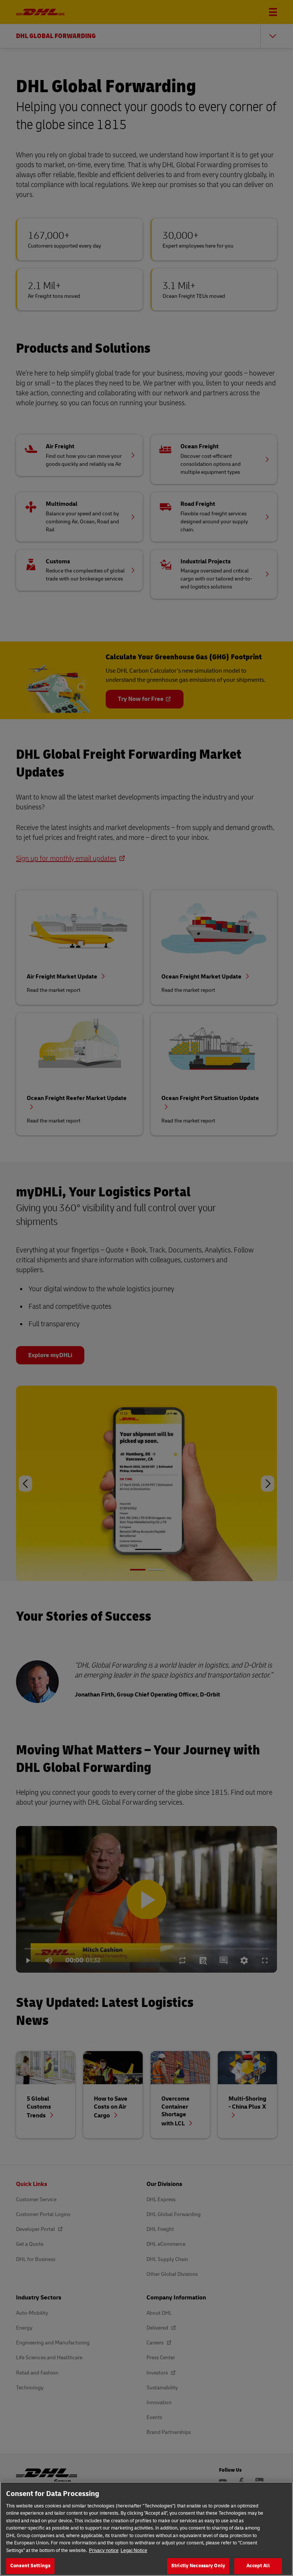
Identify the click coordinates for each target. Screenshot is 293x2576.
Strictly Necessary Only (198, 2566)
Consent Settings (30, 2566)
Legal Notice (134, 2550)
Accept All (258, 2566)
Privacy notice (104, 2550)
